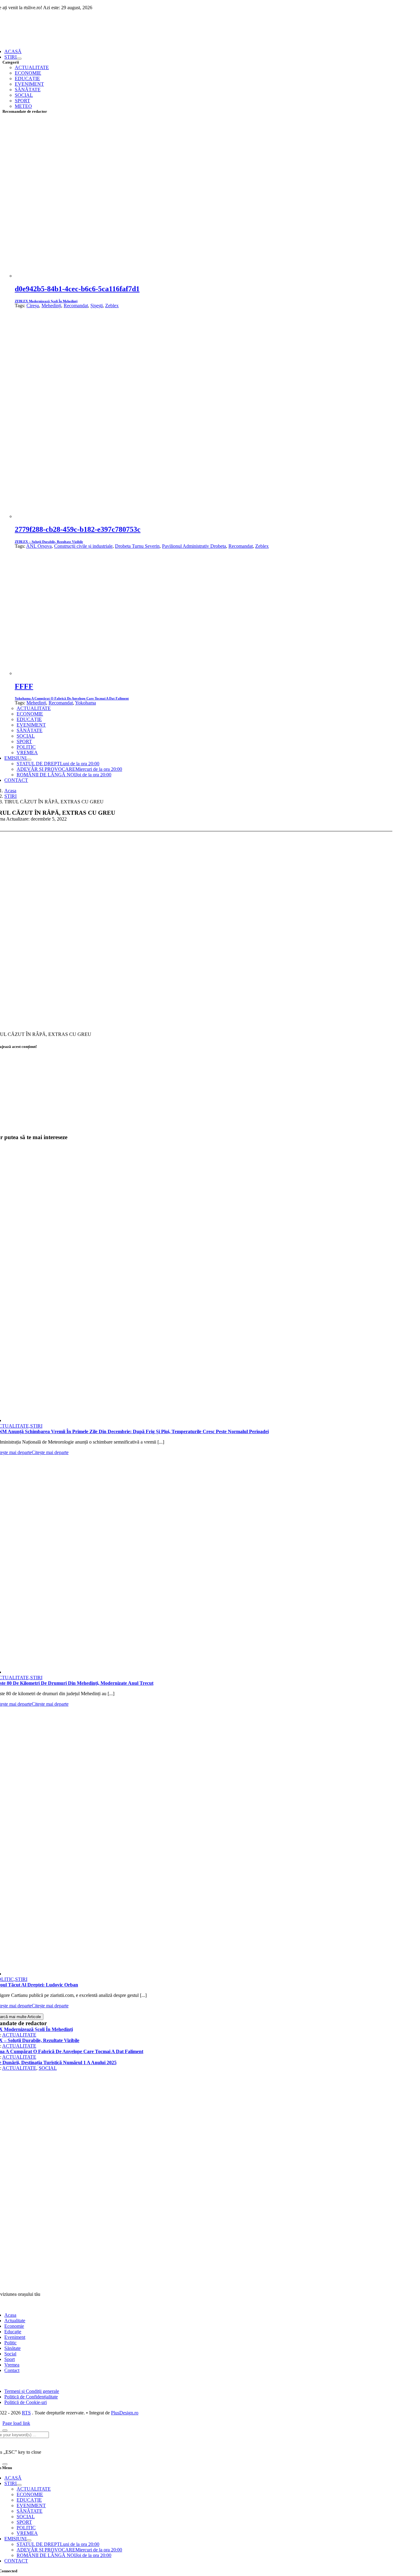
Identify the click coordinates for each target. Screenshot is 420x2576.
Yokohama (85, 703)
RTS (26, 2413)
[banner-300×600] (192, 2254)
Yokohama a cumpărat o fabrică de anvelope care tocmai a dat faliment (72, 698)
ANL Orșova (39, 546)
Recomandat (76, 306)
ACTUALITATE (19, 2035)
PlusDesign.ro (125, 2413)
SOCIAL (48, 2068)
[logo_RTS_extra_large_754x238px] (192, 2284)
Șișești (97, 306)
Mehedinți (51, 306)
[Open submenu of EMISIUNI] (29, 760)
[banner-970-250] (192, 1131)
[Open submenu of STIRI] (19, 59)
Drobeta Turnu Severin (137, 546)
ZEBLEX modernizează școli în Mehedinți (46, 301)
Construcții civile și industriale (83, 546)
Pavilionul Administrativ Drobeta (194, 546)
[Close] (5, 2430)
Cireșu (33, 306)
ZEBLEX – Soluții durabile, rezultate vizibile (49, 542)
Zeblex (112, 306)
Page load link (16, 2423)
